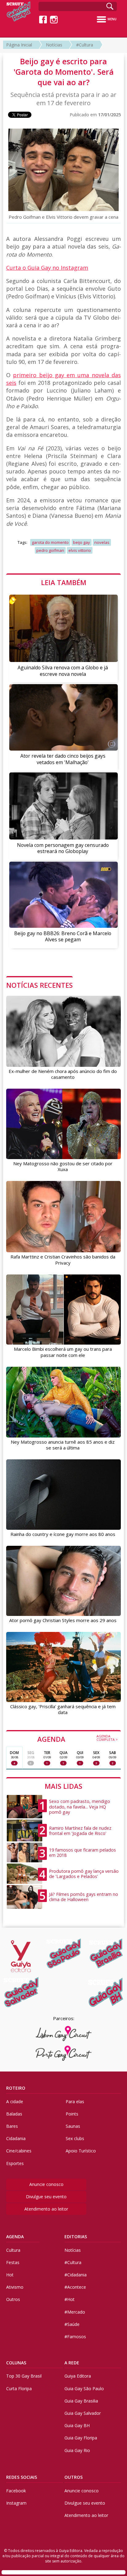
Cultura (13, 2250)
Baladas (14, 2114)
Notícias (54, 45)
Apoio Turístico (81, 2151)
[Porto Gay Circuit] (64, 2053)
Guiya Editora (78, 2376)
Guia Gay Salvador (83, 2413)
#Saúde (72, 2324)
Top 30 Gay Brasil (24, 2376)
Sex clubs (75, 2138)
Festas (13, 2262)
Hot (10, 2275)
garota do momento (50, 542)
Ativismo (15, 2287)
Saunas (73, 2126)
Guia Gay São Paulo (84, 2389)
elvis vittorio (80, 550)
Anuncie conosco (46, 2184)
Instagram (16, 2503)
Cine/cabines (19, 2151)
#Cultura (85, 45)
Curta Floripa (19, 2389)
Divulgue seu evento (46, 2197)
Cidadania (16, 2138)
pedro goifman (50, 550)
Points (72, 2114)
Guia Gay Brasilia (81, 2401)
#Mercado (75, 2312)
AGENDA (78, 1739)
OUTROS (74, 2477)
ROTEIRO (16, 2088)
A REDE (72, 2363)
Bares (12, 2126)
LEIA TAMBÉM (64, 582)
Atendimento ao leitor (46, 2209)
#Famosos (75, 2337)
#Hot (70, 2299)
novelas (102, 542)
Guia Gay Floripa (81, 2438)
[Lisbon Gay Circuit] (64, 2034)
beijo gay (82, 542)
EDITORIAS (76, 2237)
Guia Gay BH (77, 2425)
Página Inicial (19, 45)
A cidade (15, 2101)
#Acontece (75, 2287)
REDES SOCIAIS (22, 2477)
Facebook (16, 2491)
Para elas (75, 2101)
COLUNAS (16, 2363)
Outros (13, 2299)
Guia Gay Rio (77, 2450)
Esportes (15, 2163)
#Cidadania (76, 2275)
